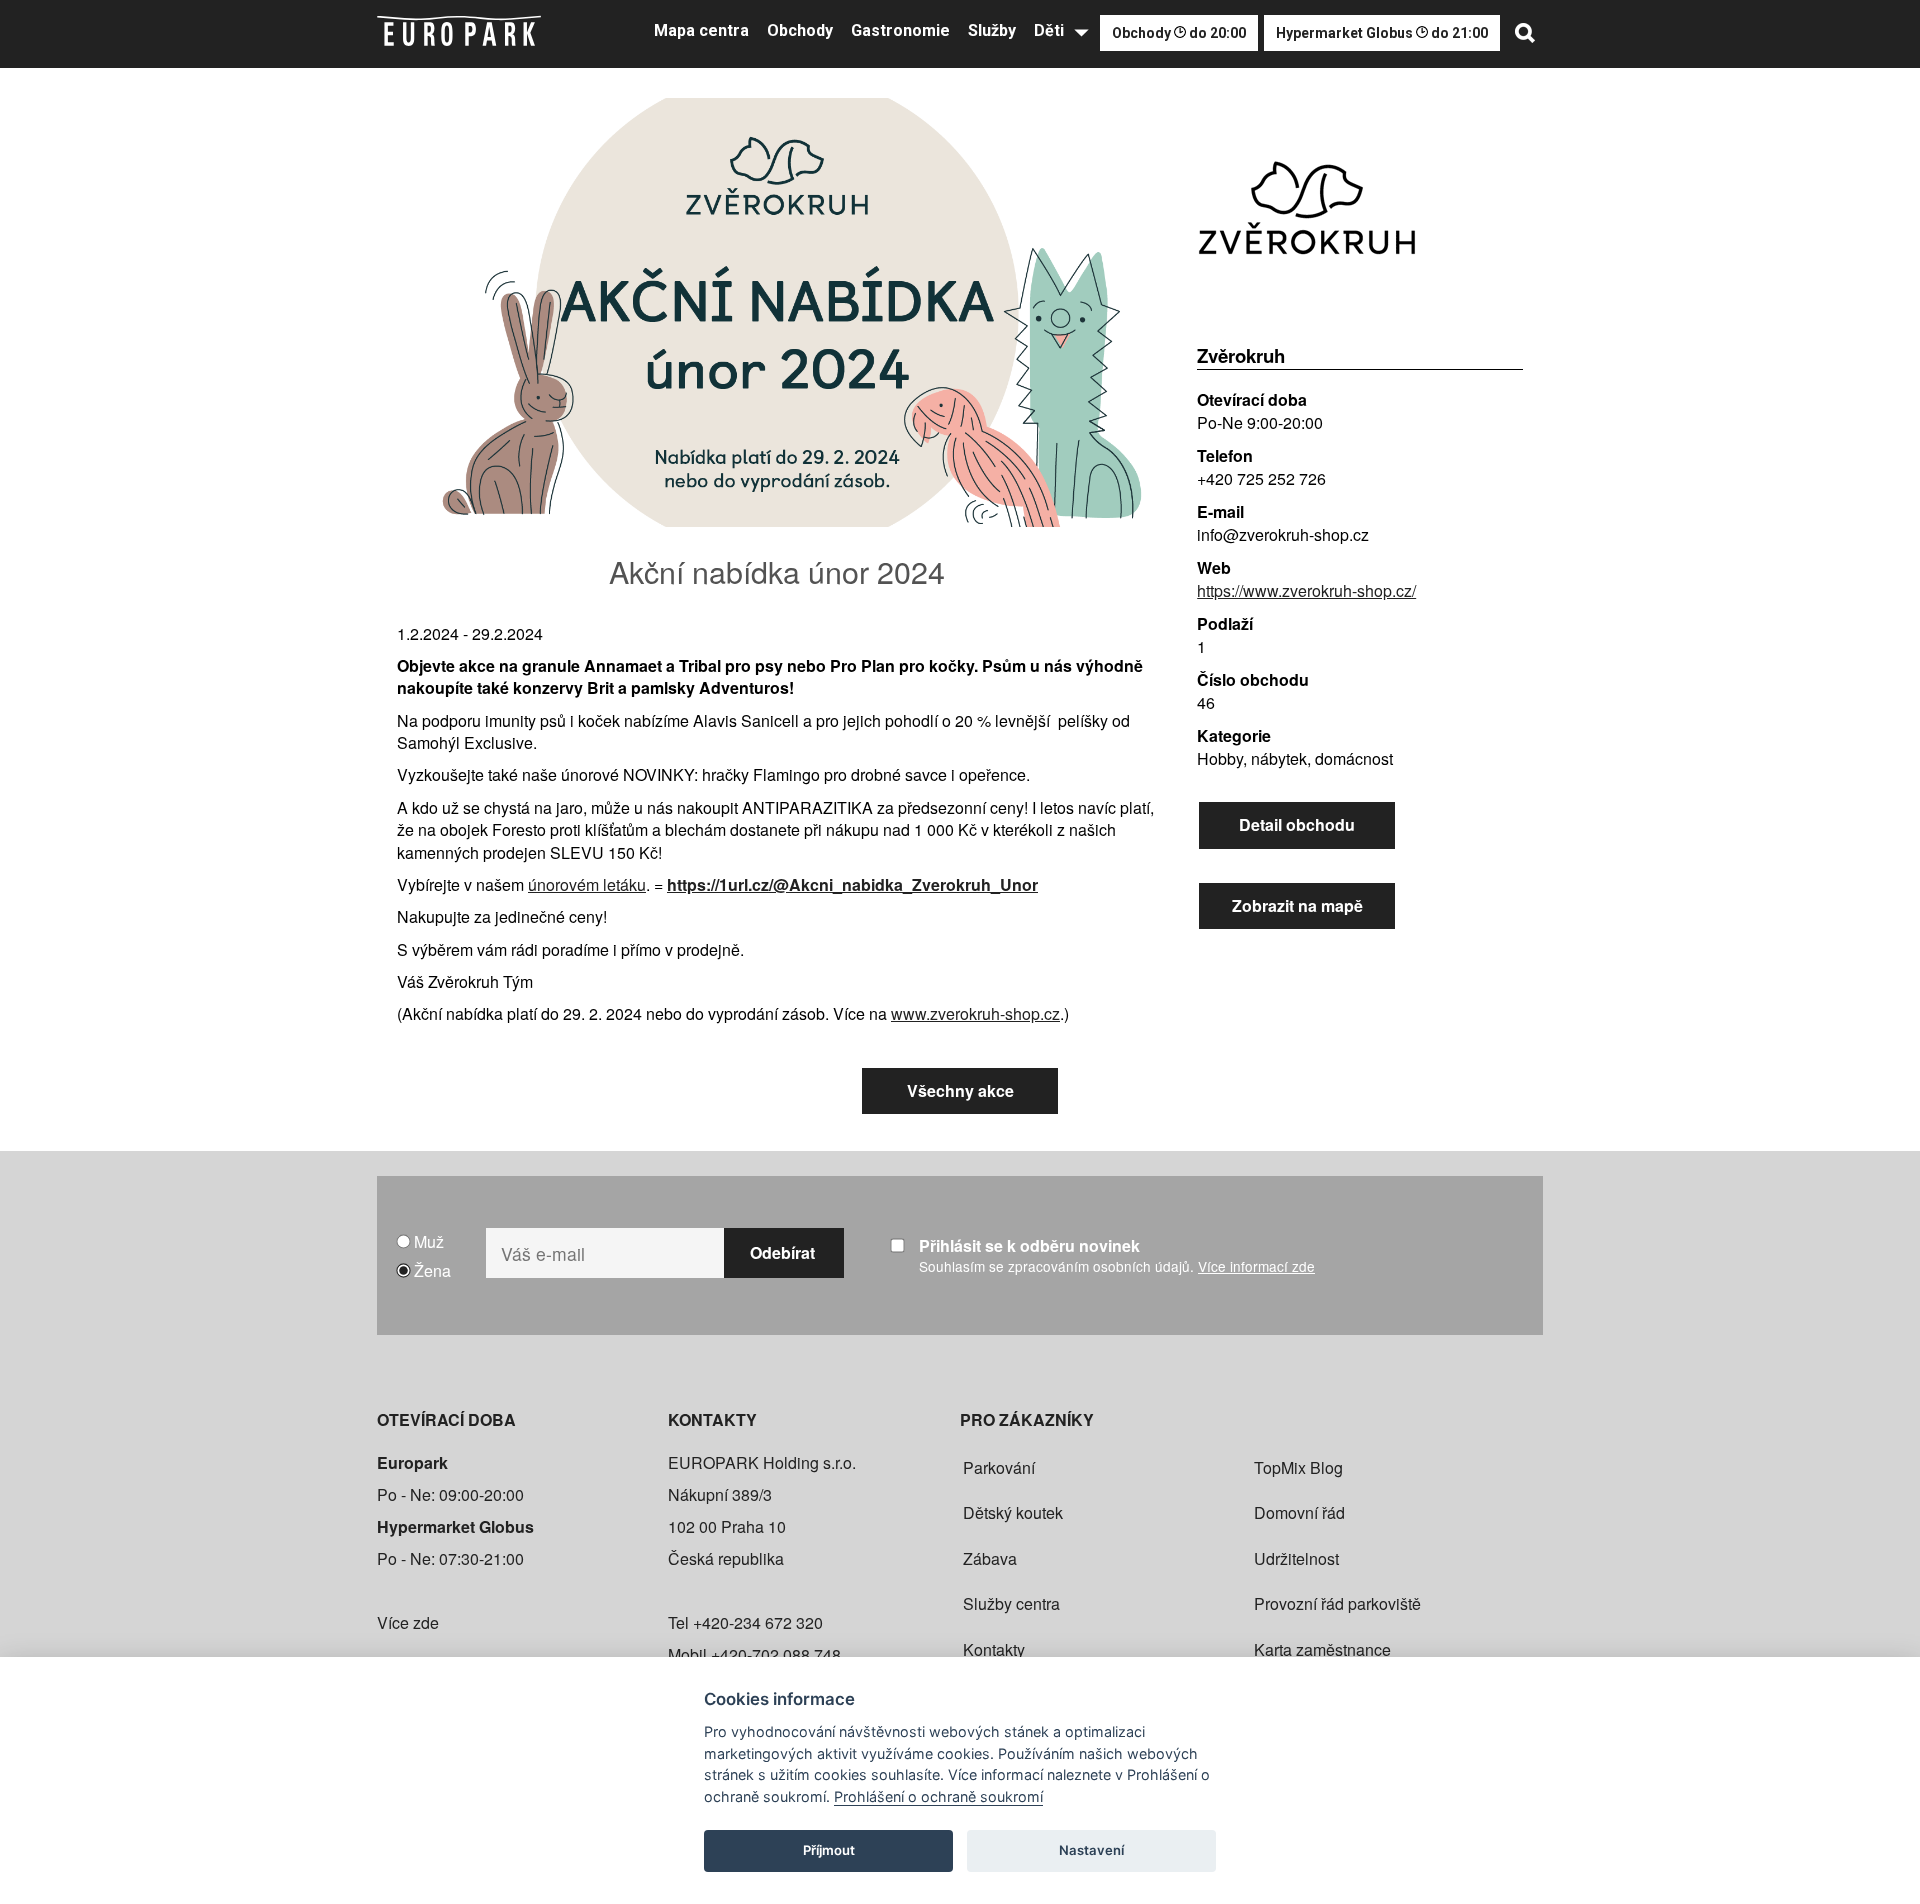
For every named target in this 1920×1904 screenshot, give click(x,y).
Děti (1049, 30)
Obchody (800, 30)
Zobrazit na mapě (1297, 905)
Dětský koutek (1013, 1512)
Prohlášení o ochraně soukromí (938, 1796)
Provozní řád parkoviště (1337, 1603)
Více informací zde (1256, 1266)
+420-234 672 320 (758, 1622)
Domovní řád (1299, 1512)
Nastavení (1091, 1850)
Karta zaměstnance (1322, 1649)
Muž (429, 1241)
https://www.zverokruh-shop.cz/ (1306, 590)
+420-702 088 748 (776, 1654)
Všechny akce (960, 1090)
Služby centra (1011, 1603)
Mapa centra (701, 30)
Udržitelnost (1296, 1558)
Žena (432, 1270)
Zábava (990, 1558)
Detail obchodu (1297, 824)
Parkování (999, 1467)
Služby (992, 30)
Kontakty (994, 1649)
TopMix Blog (1298, 1467)
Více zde (408, 1622)
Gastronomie (900, 30)
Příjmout (829, 1850)
